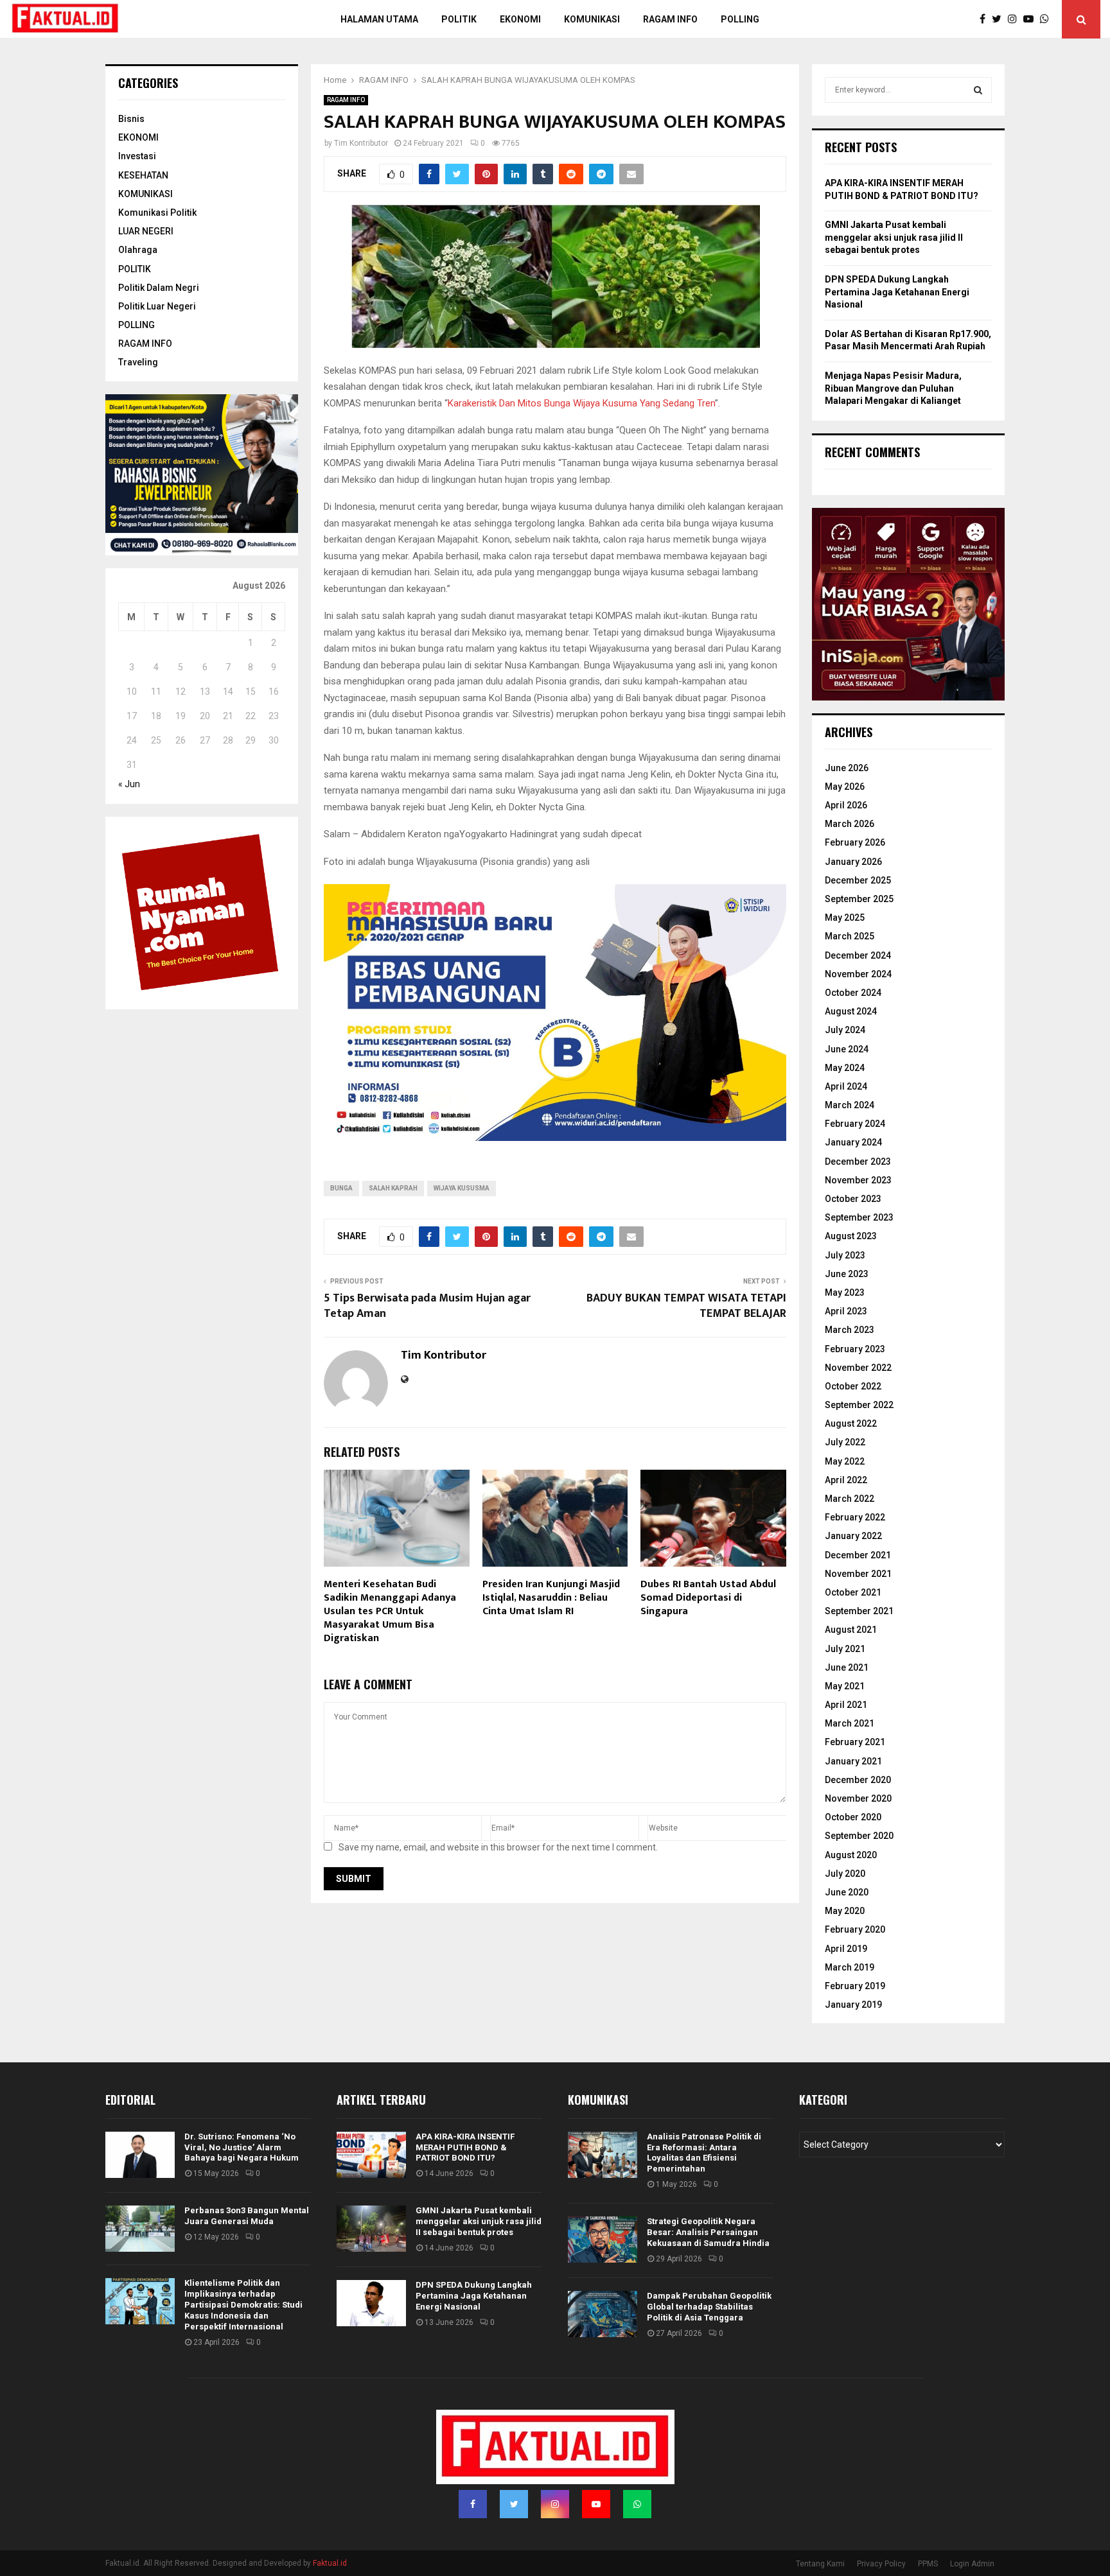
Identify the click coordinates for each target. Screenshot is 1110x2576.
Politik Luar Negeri (157, 306)
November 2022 (858, 1368)
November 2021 (858, 1574)
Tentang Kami (820, 2564)
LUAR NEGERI (146, 231)
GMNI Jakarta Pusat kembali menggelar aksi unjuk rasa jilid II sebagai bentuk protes (894, 237)
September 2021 (859, 1611)
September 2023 (859, 1217)
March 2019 (850, 1967)
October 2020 (853, 1817)
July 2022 (845, 1442)
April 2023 (846, 1311)
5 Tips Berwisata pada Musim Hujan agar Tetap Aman (427, 1306)
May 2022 (845, 1461)
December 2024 (858, 955)
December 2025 (858, 880)
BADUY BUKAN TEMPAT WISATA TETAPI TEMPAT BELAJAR (686, 1306)
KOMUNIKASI (145, 194)
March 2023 (850, 1330)
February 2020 (855, 1929)
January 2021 (853, 1761)
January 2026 (853, 862)
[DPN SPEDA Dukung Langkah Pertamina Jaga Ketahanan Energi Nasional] (371, 2303)
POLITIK (459, 19)
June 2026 (847, 768)
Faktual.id (330, 2563)
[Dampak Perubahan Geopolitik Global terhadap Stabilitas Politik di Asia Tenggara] (603, 2314)
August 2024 (851, 1011)
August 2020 (851, 1855)
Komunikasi (592, 19)
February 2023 (855, 1349)
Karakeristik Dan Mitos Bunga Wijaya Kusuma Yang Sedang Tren (581, 403)
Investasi (137, 156)
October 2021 (853, 1592)
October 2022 (853, 1386)
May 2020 (845, 1911)
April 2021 (846, 1705)
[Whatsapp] (1048, 19)
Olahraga (138, 250)
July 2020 (845, 1874)
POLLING (740, 19)
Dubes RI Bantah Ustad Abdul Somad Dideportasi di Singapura (708, 1598)
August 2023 (851, 1236)
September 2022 (859, 1405)
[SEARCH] (978, 90)
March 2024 (850, 1105)
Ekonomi (520, 19)
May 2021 (845, 1686)
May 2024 (845, 1068)
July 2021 (845, 1649)
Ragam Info (670, 19)
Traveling (138, 362)
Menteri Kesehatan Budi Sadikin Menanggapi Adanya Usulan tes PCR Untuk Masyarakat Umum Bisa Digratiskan (390, 1611)
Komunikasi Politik (157, 213)
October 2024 (853, 993)
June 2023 (847, 1274)
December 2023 (858, 1162)
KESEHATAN (143, 175)
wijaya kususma (462, 1188)
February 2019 (855, 1986)
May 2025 (845, 918)
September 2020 (859, 1836)
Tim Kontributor (361, 143)
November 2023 (858, 1180)
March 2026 (850, 824)
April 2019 (846, 1949)
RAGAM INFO (346, 100)
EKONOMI (138, 137)
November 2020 (858, 1798)
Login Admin (972, 2564)
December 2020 (858, 1780)
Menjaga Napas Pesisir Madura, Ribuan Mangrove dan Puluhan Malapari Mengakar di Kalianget (893, 388)
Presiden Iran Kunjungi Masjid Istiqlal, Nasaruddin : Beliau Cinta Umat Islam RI (551, 1598)
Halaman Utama (379, 19)
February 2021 (855, 1742)
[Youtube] (1032, 19)
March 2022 (850, 1499)
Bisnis (131, 119)
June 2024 (847, 1049)
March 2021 (850, 1723)
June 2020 (847, 1892)
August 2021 (851, 1630)
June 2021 (847, 1667)
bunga (341, 1188)
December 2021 (858, 1555)
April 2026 (846, 805)
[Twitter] (1000, 19)
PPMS (928, 2564)
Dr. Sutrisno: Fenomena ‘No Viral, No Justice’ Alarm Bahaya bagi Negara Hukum (242, 2147)
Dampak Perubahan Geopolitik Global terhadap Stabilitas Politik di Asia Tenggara (709, 2307)
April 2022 (846, 1480)
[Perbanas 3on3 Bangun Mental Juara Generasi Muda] (140, 2229)
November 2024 (858, 974)
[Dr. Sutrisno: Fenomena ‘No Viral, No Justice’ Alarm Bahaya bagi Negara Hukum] (140, 2155)
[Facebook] (986, 19)
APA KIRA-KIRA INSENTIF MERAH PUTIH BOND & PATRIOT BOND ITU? (465, 2147)
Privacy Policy (881, 2564)
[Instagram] (1016, 19)
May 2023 (845, 1292)
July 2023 (845, 1255)
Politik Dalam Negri (159, 288)
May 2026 (845, 787)
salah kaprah (393, 1188)
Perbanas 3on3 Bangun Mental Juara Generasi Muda (247, 2216)
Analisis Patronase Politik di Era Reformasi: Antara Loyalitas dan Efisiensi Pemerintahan (704, 2153)
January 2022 (853, 1536)
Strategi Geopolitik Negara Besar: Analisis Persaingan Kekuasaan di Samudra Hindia (708, 2232)
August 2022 (851, 1423)
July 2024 (845, 1030)
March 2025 (850, 936)
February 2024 (855, 1124)
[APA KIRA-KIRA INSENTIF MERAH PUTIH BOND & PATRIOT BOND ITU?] (371, 2155)
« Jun (129, 784)
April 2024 (846, 1086)
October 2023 (853, 1199)
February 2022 (855, 1517)
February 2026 (855, 842)
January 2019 (853, 2005)
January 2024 (853, 1142)
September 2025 (859, 899)
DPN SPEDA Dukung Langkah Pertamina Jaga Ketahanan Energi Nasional (897, 292)
